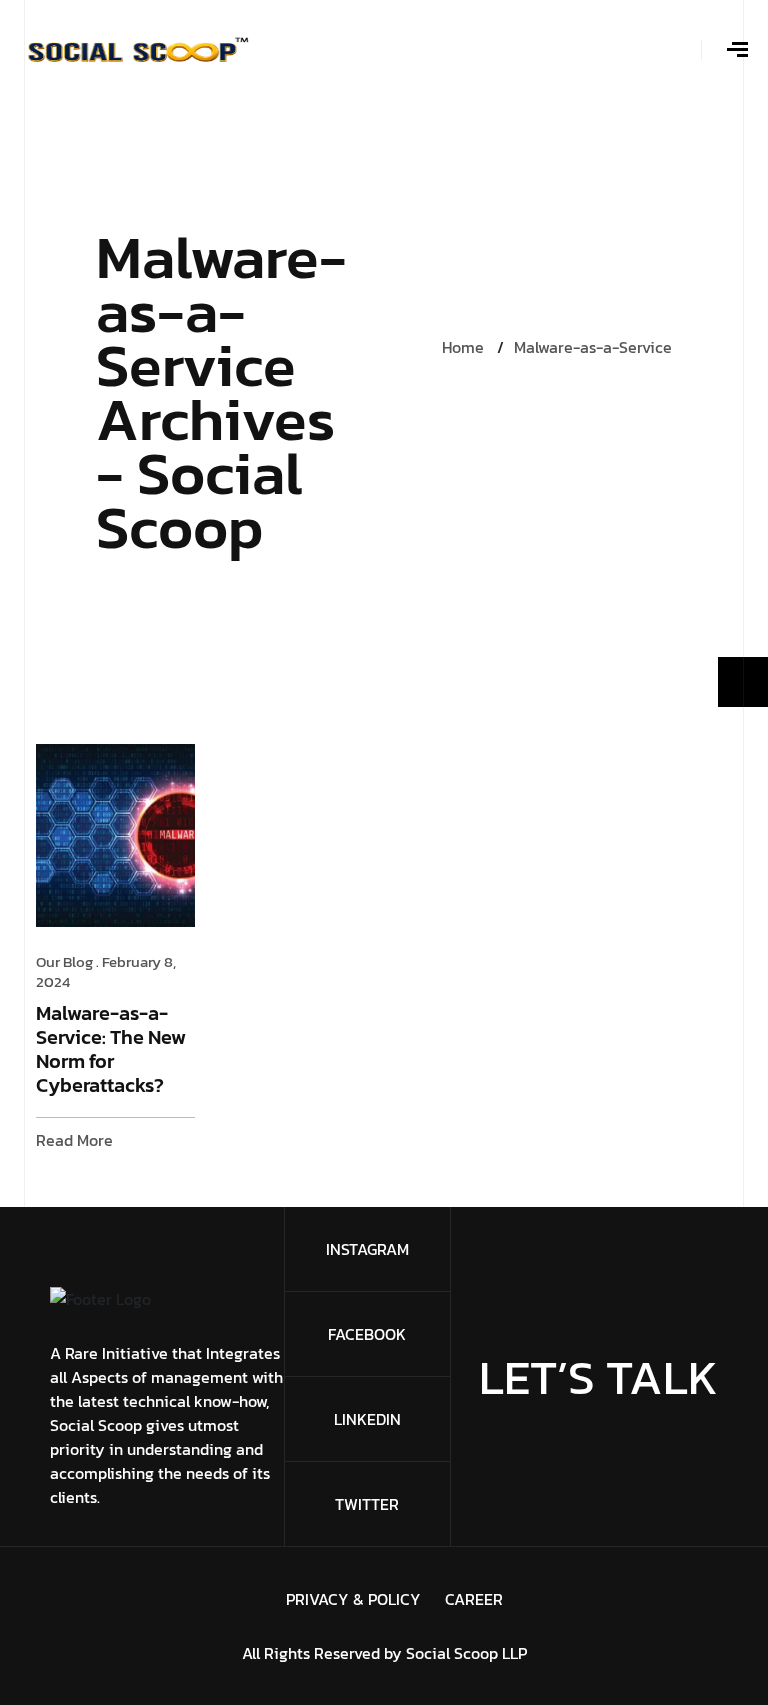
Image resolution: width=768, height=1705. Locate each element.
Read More (74, 1140)
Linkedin (367, 1419)
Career (474, 1599)
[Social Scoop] (137, 48)
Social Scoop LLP (466, 1653)
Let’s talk (598, 1377)
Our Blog (64, 961)
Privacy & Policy (353, 1599)
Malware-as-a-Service (593, 347)
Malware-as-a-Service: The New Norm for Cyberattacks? (111, 1050)
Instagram (367, 1249)
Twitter (367, 1504)
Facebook (367, 1334)
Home (463, 347)
